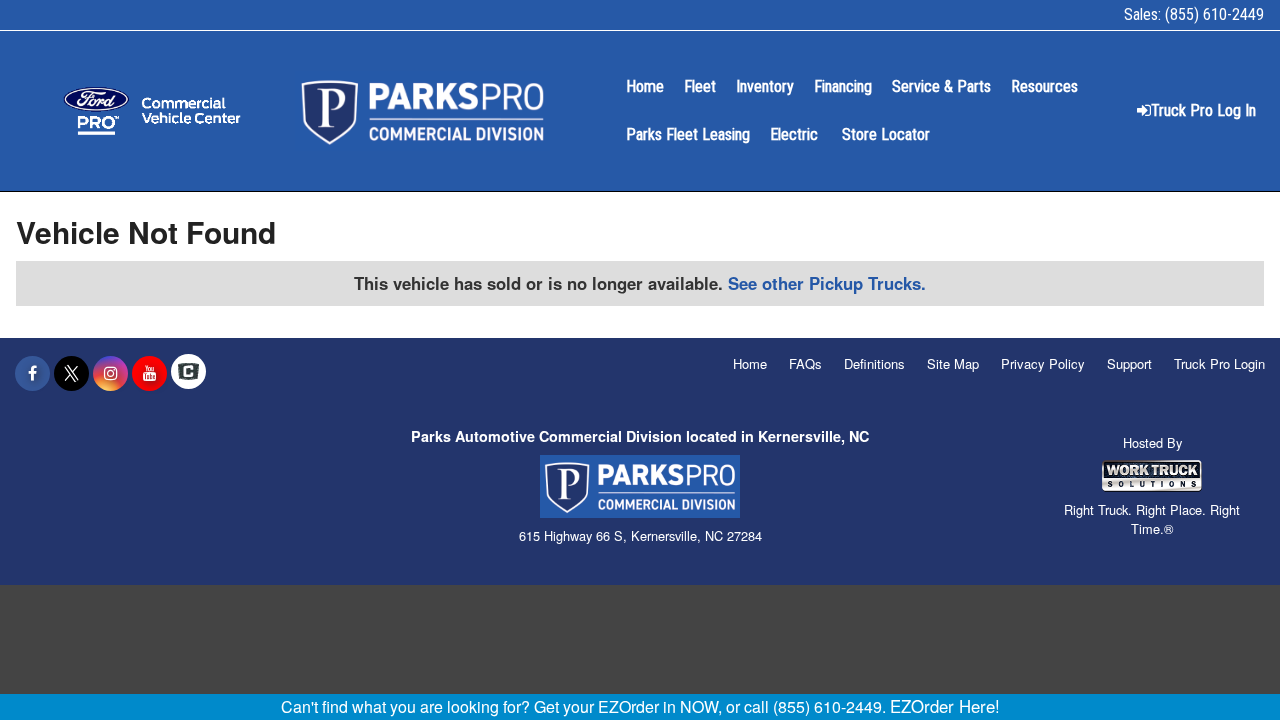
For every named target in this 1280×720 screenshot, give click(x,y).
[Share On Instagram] (110, 373)
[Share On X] (71, 373)
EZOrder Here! (945, 706)
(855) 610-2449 (1214, 14)
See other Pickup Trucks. (827, 283)
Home (645, 86)
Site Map (953, 363)
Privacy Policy (1043, 363)
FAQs (805, 363)
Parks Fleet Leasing (688, 134)
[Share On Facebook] (32, 373)
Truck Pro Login (1219, 363)
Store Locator (886, 134)
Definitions (874, 363)
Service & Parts (941, 86)
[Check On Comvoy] (188, 373)
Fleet (700, 86)
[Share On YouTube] (149, 373)
